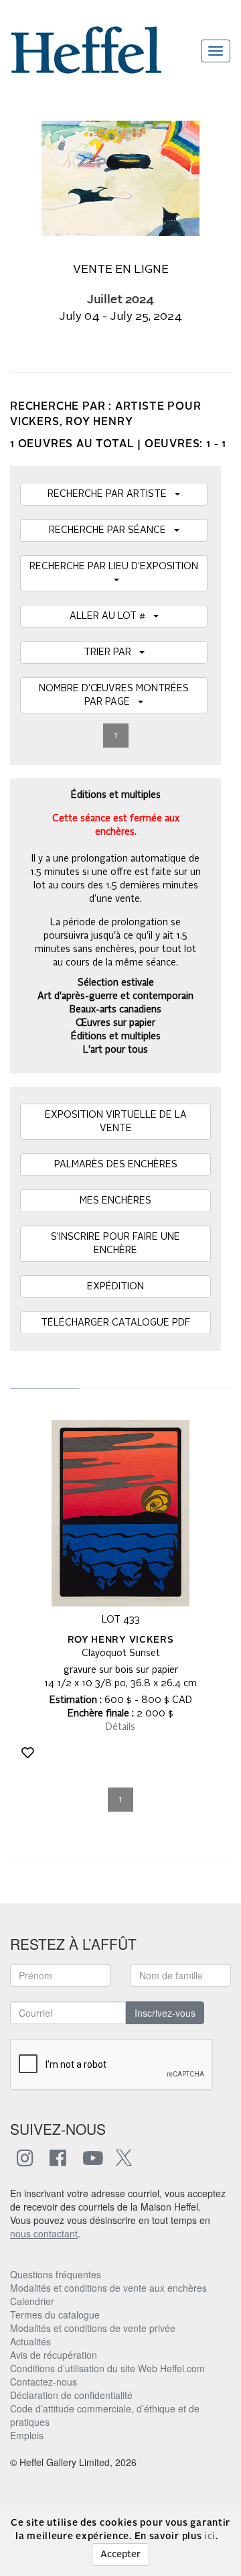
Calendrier (32, 2301)
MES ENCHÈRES (115, 1201)
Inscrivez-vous (165, 2013)
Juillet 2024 (120, 300)
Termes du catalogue (55, 2315)
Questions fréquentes (56, 2274)
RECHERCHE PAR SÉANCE (111, 530)
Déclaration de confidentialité (71, 2395)
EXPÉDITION (115, 1287)
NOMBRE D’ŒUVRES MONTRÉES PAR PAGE (114, 695)
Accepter (120, 2555)
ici (210, 2536)
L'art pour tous (115, 1050)
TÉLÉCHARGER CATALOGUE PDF (115, 1323)
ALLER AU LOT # (111, 616)
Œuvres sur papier (115, 1023)
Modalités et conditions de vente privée (93, 2328)
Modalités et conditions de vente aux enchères (108, 2288)
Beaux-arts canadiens (115, 1010)
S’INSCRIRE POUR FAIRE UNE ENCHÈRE (115, 1244)
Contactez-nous (44, 2382)
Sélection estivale (116, 983)
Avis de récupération (54, 2355)
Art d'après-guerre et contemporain (115, 996)
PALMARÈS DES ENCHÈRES (116, 1165)
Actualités (30, 2341)
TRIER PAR (111, 652)
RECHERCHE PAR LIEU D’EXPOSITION (114, 573)
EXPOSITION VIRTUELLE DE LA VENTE (116, 1122)
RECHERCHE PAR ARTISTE (111, 494)
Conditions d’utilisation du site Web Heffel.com (107, 2368)
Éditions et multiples (116, 1037)
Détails (120, 1727)
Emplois (27, 2435)
